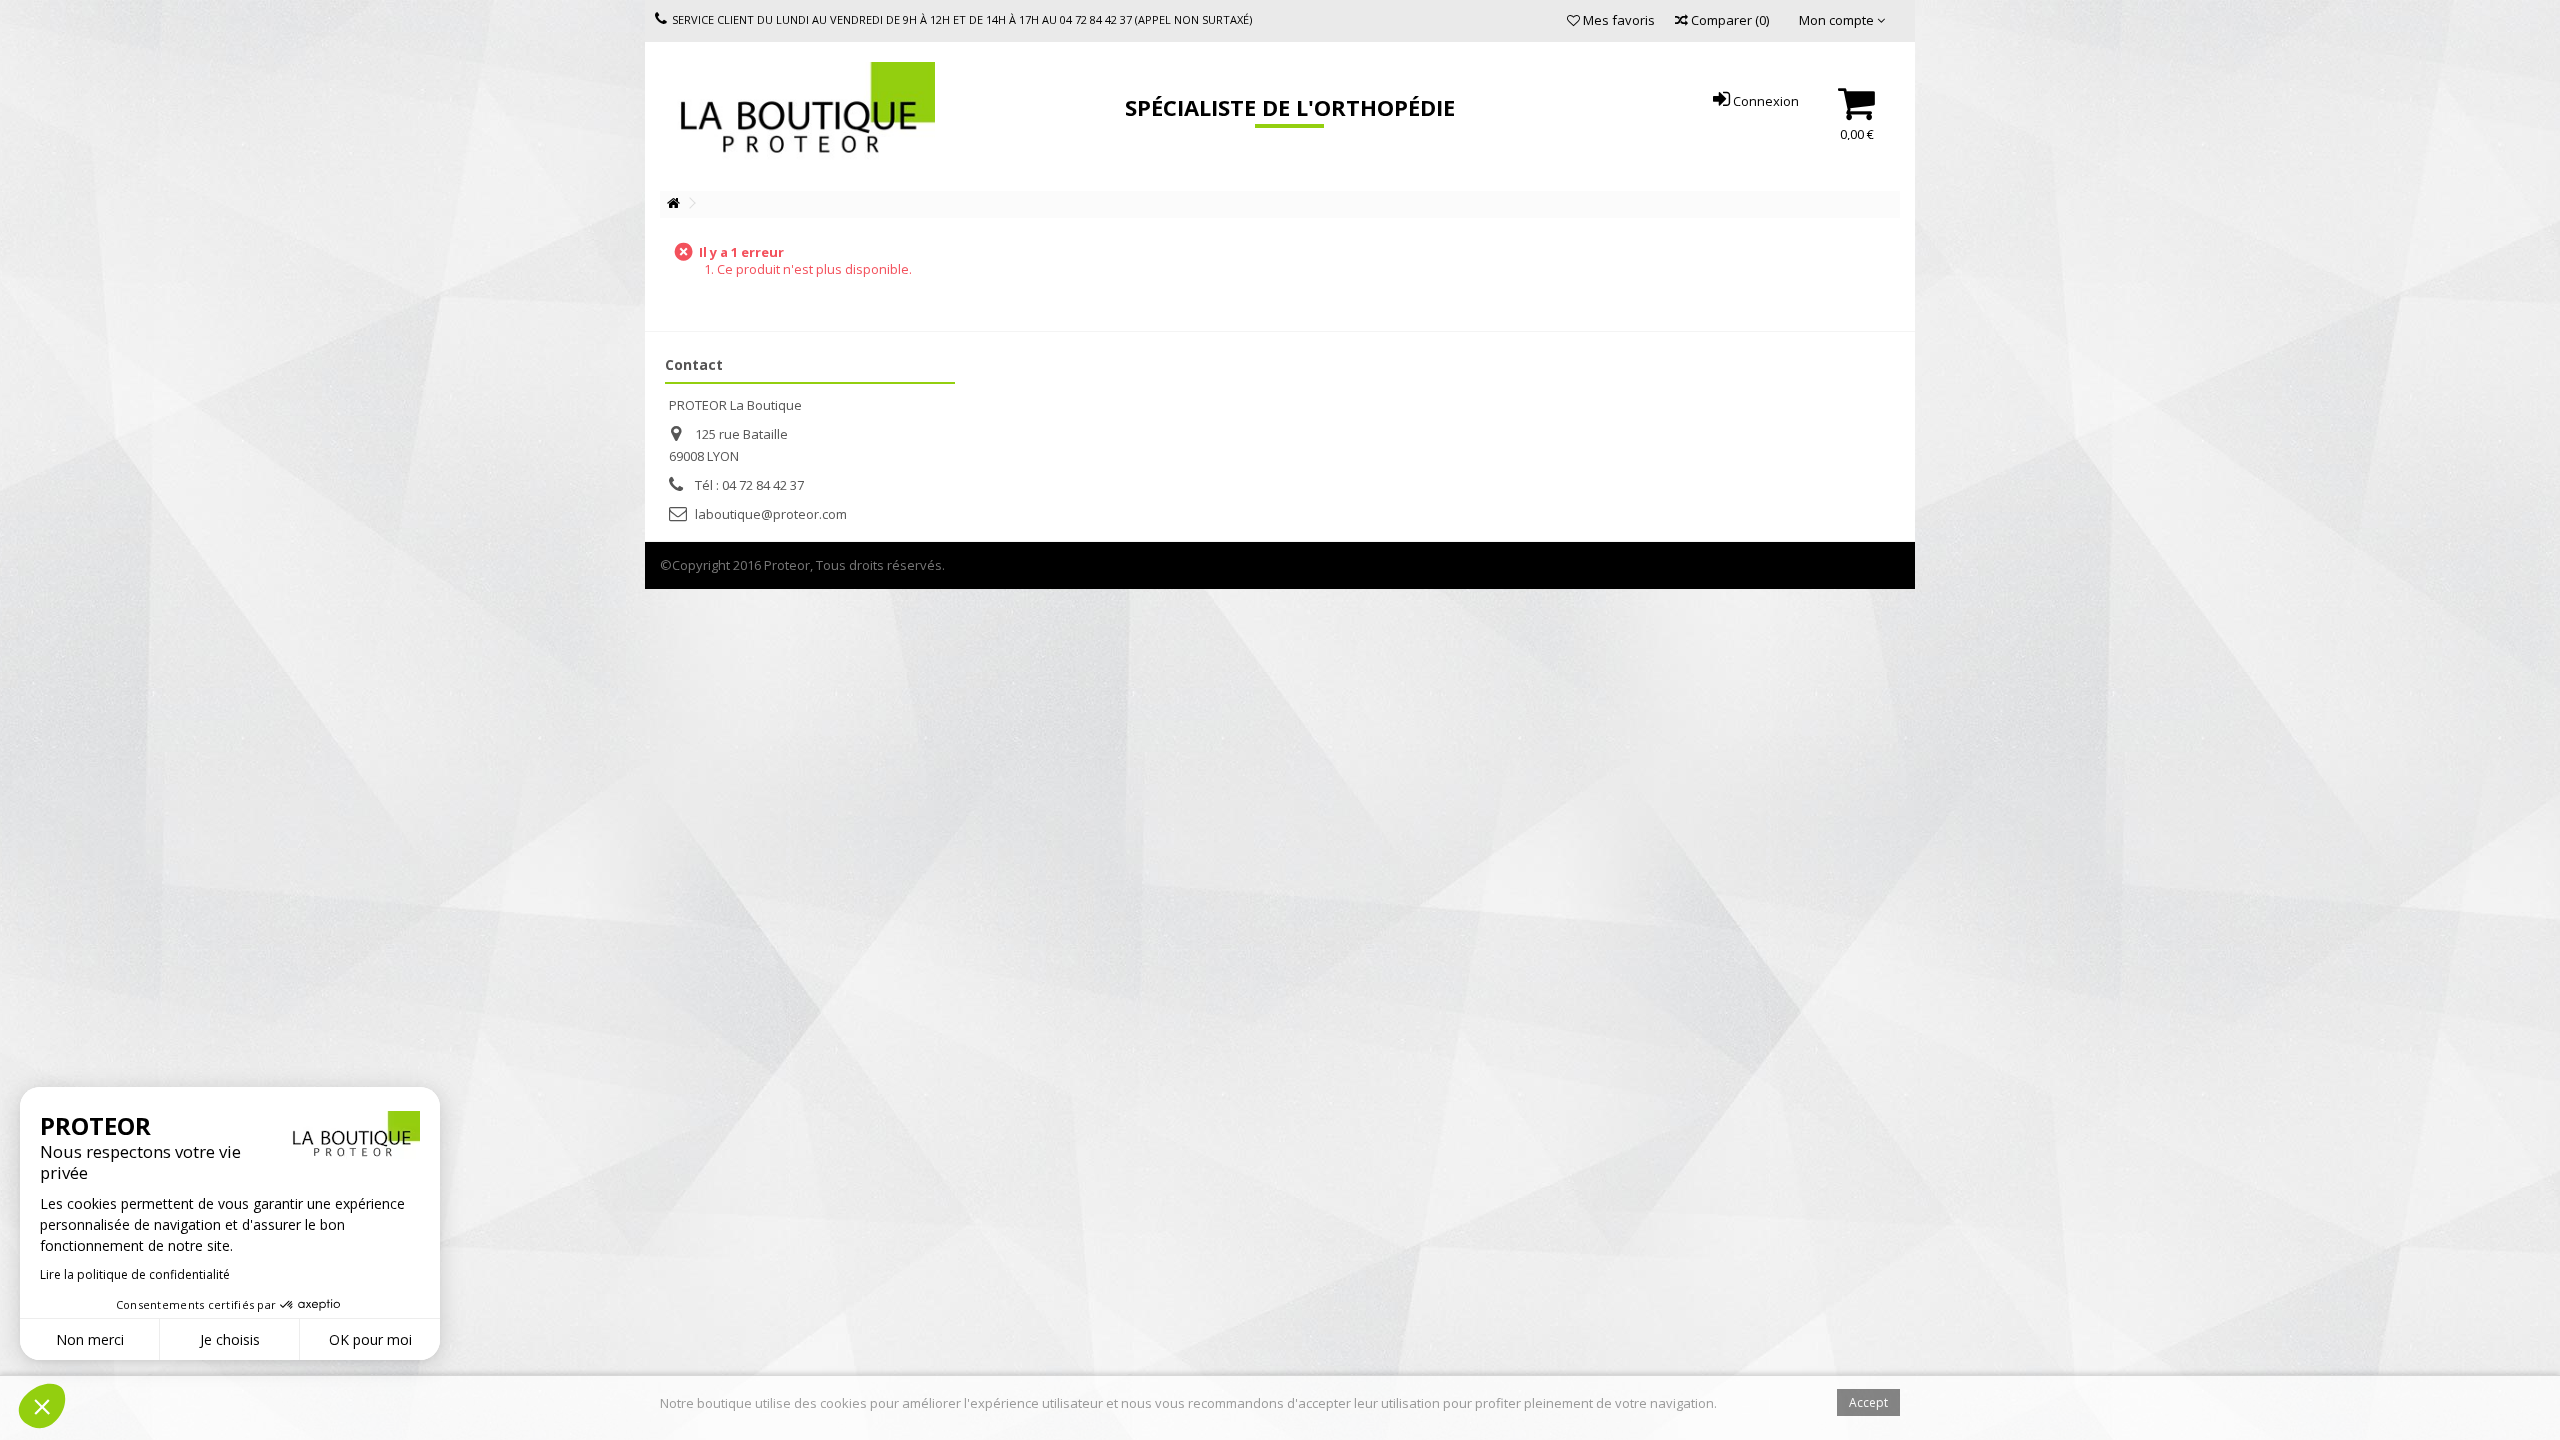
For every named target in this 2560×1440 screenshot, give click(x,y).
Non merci (90, 1339)
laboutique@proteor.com (771, 514)
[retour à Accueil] (673, 203)
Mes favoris (1617, 20)
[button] (42, 1406)
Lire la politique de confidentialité (135, 1274)
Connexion (1764, 101)
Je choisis (230, 1339)
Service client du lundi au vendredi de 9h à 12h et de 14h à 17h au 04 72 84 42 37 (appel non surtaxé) (962, 19)
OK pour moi (370, 1339)
